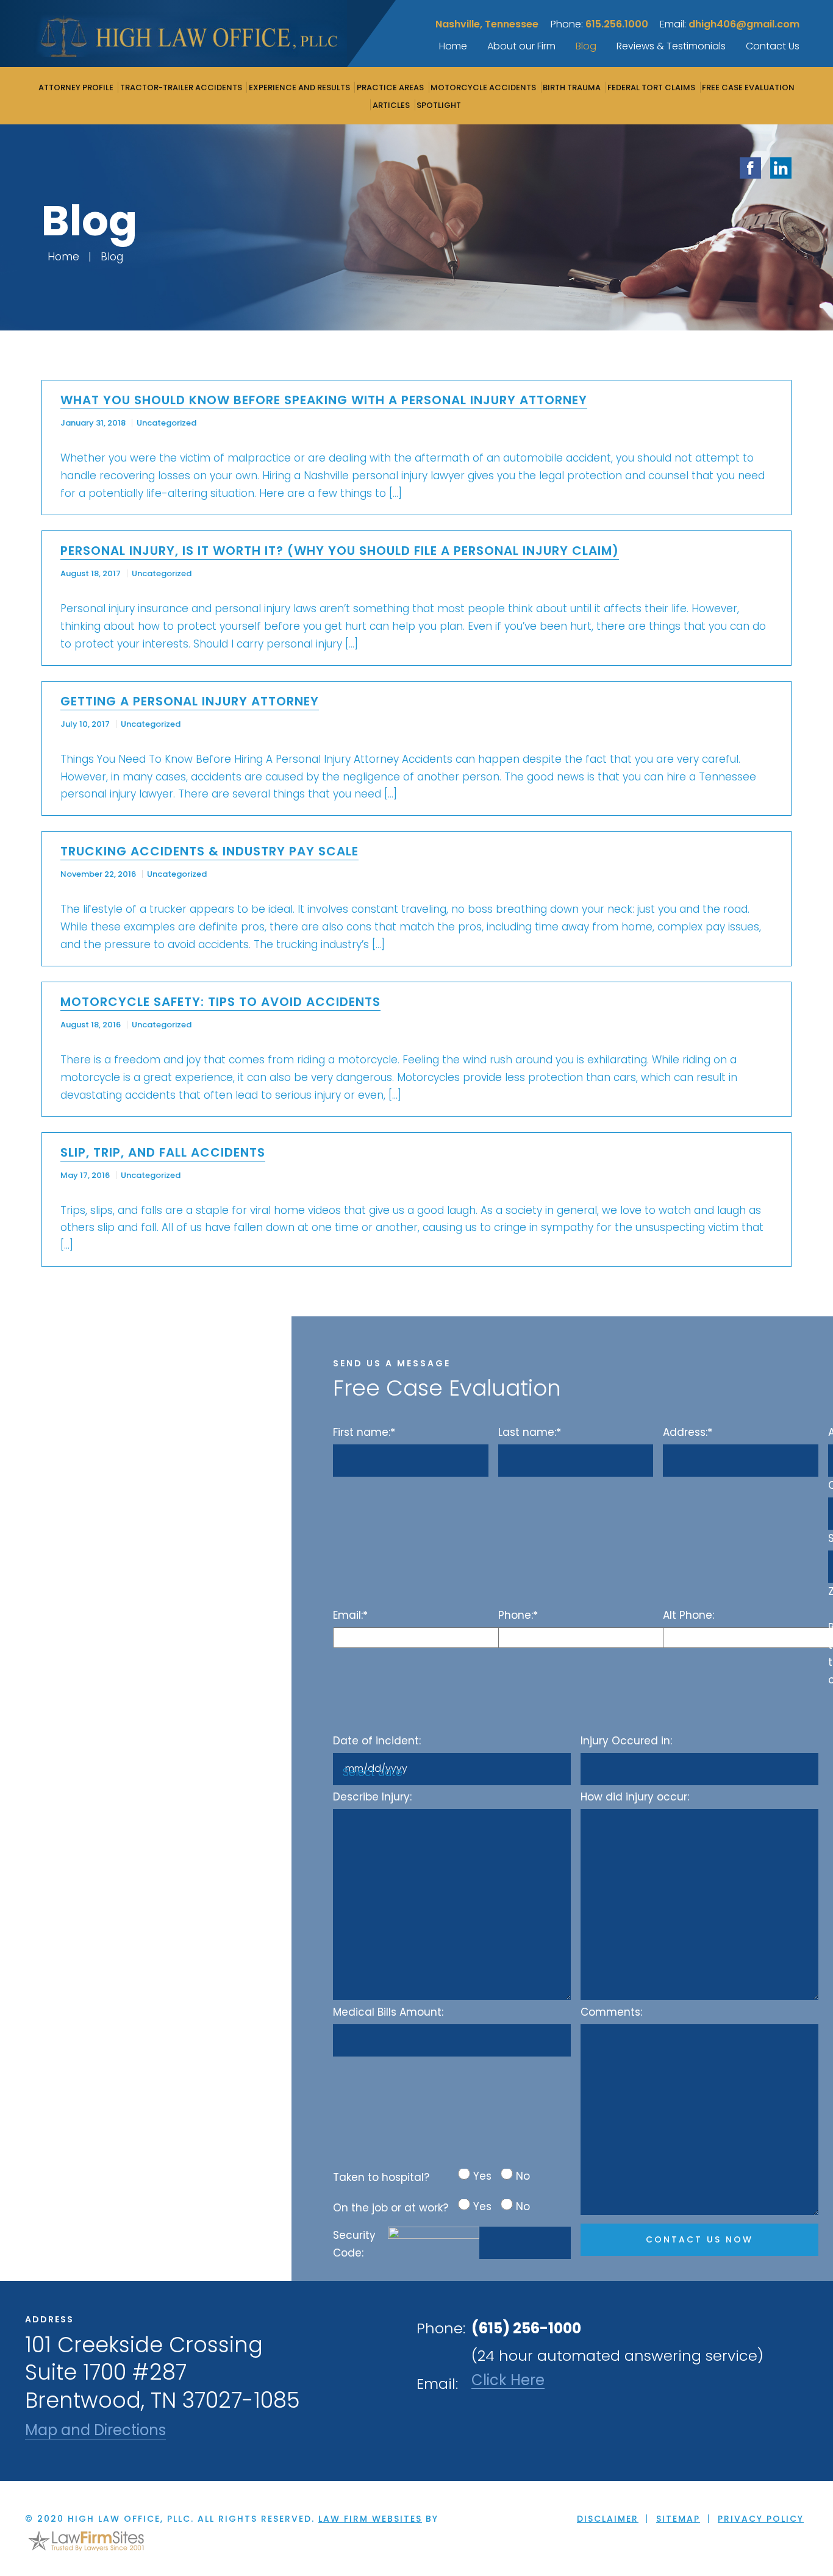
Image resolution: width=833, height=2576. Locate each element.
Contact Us (773, 46)
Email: (350, 1615)
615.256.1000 (617, 24)
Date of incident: (377, 1741)
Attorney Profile (76, 87)
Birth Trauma (572, 87)
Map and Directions (95, 2431)
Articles (391, 105)
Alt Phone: (688, 1615)
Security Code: (354, 2244)
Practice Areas (390, 87)
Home (453, 46)
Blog (586, 46)
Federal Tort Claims (651, 87)
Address (831, 1432)
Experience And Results (299, 87)
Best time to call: (831, 1654)
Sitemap (678, 2519)
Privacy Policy (761, 2519)
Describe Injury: (372, 1797)
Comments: (611, 2012)
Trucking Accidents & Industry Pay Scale (209, 851)
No (523, 2176)
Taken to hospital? (381, 2177)
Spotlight (439, 105)
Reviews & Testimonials (671, 46)
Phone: (518, 1615)
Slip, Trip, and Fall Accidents (163, 1152)
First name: (364, 1432)
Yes (482, 2176)
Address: (688, 1432)
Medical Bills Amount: (388, 2012)
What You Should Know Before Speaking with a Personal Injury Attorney (324, 400)
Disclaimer (608, 2519)
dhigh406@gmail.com (744, 24)
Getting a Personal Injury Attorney (190, 701)
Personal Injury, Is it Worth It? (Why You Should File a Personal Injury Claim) (340, 551)
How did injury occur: (635, 1797)
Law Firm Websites (370, 2519)
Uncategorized (166, 423)
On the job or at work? (391, 2208)
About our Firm (521, 46)
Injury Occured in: (626, 1741)
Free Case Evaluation (748, 87)
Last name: (530, 1432)
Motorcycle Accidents (483, 87)
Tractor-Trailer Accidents (181, 87)
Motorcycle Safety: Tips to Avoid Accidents (220, 1002)
